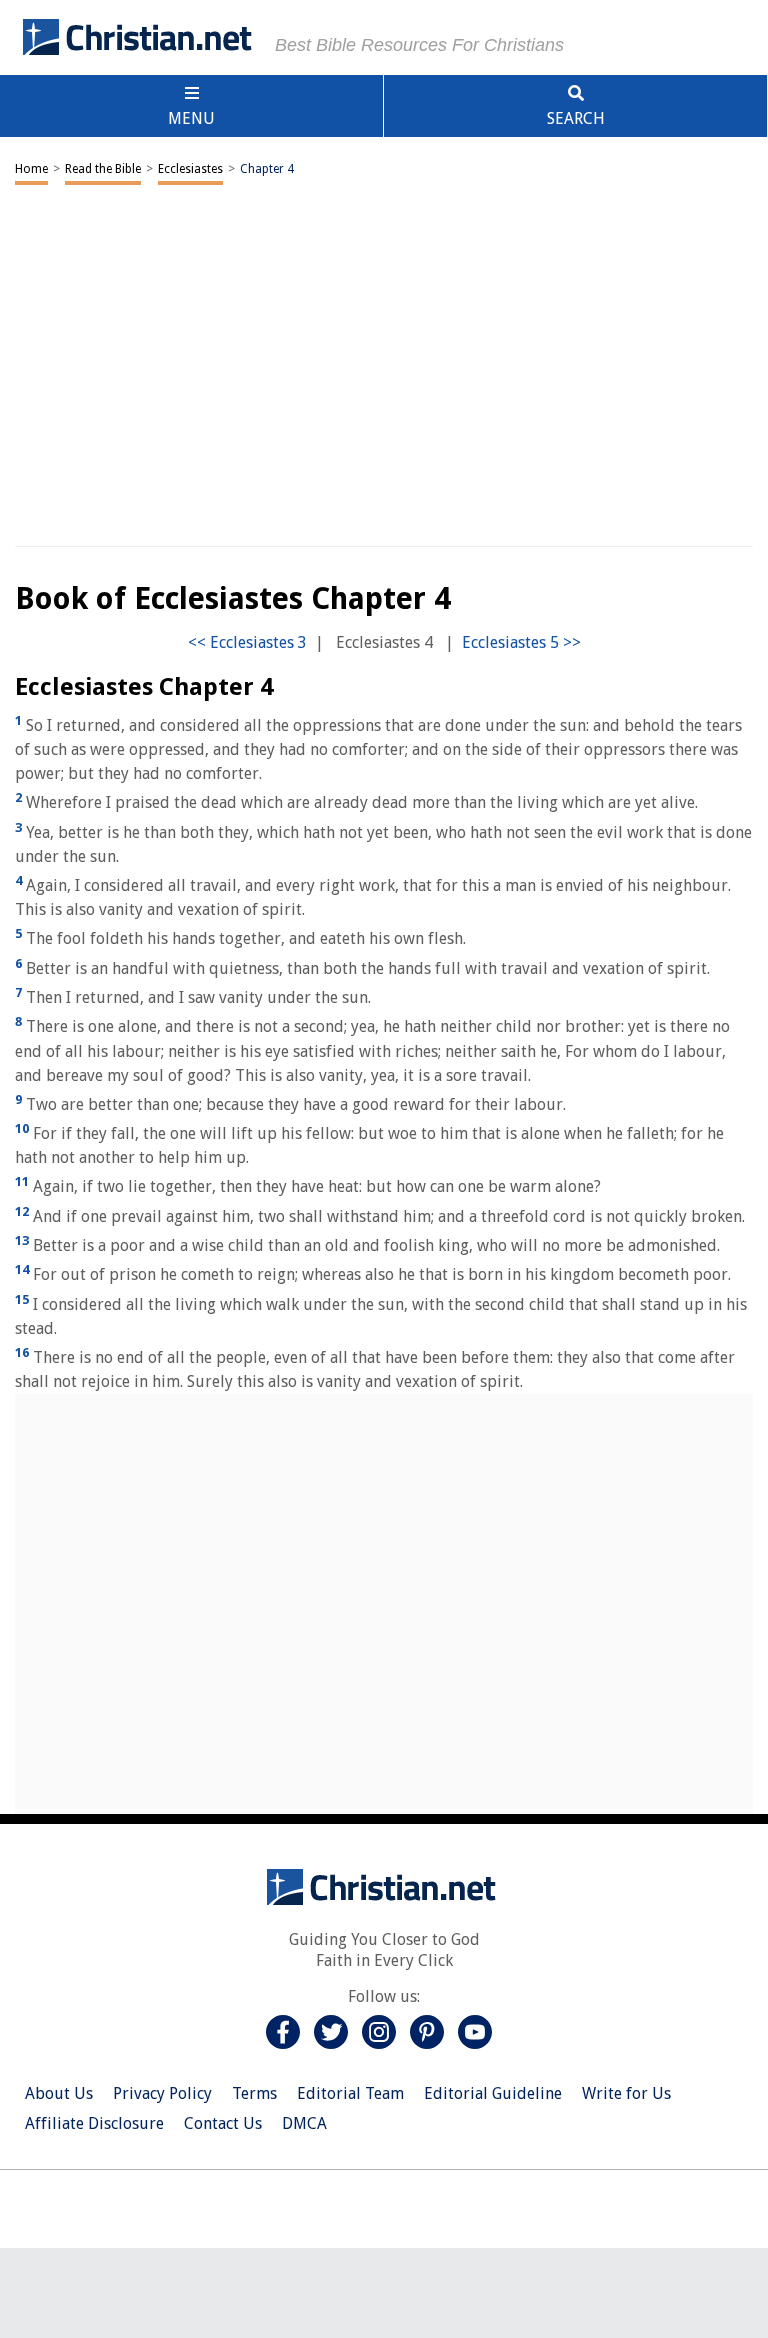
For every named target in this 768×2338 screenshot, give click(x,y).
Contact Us (223, 2123)
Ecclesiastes (190, 169)
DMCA (304, 2123)
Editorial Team (350, 2093)
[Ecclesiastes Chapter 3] (247, 642)
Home (31, 169)
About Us (59, 2093)
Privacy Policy (162, 2093)
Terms (254, 2093)
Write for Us (626, 2093)
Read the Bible (103, 169)
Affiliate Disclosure (94, 2123)
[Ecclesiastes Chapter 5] (521, 642)
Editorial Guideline (493, 2093)
